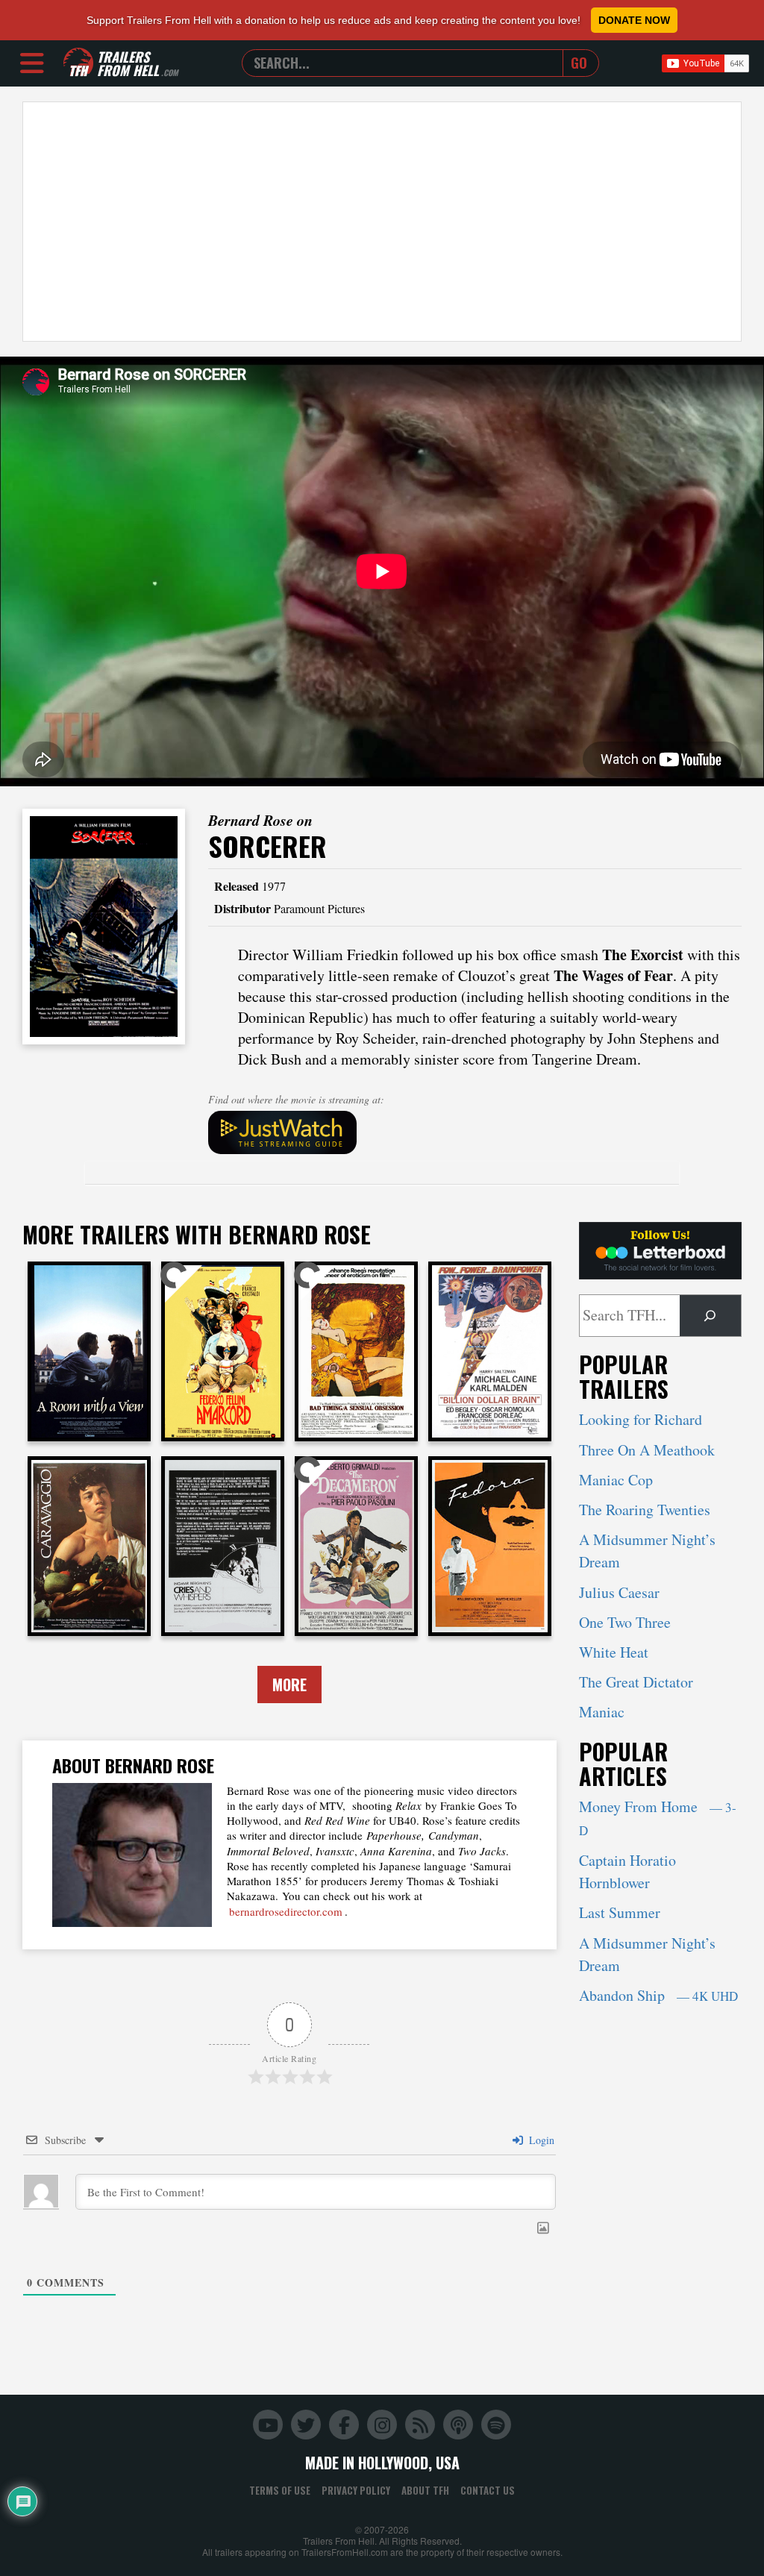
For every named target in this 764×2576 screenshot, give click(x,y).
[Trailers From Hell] (78, 63)
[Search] (710, 1316)
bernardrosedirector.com (286, 1911)
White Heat (614, 1652)
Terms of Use (280, 2490)
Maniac (602, 1712)
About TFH (425, 2490)
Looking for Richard (641, 1419)
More (289, 1685)
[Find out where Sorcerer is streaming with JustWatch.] (475, 1132)
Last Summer (620, 1912)
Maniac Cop (616, 1480)
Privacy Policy (356, 2490)
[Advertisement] (382, 222)
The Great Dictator (636, 1682)
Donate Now (634, 20)
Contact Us (488, 2490)
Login (540, 2140)
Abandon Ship (658, 1995)
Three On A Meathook (647, 1450)
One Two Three (625, 1622)
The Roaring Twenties (645, 1510)
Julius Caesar (619, 1592)
